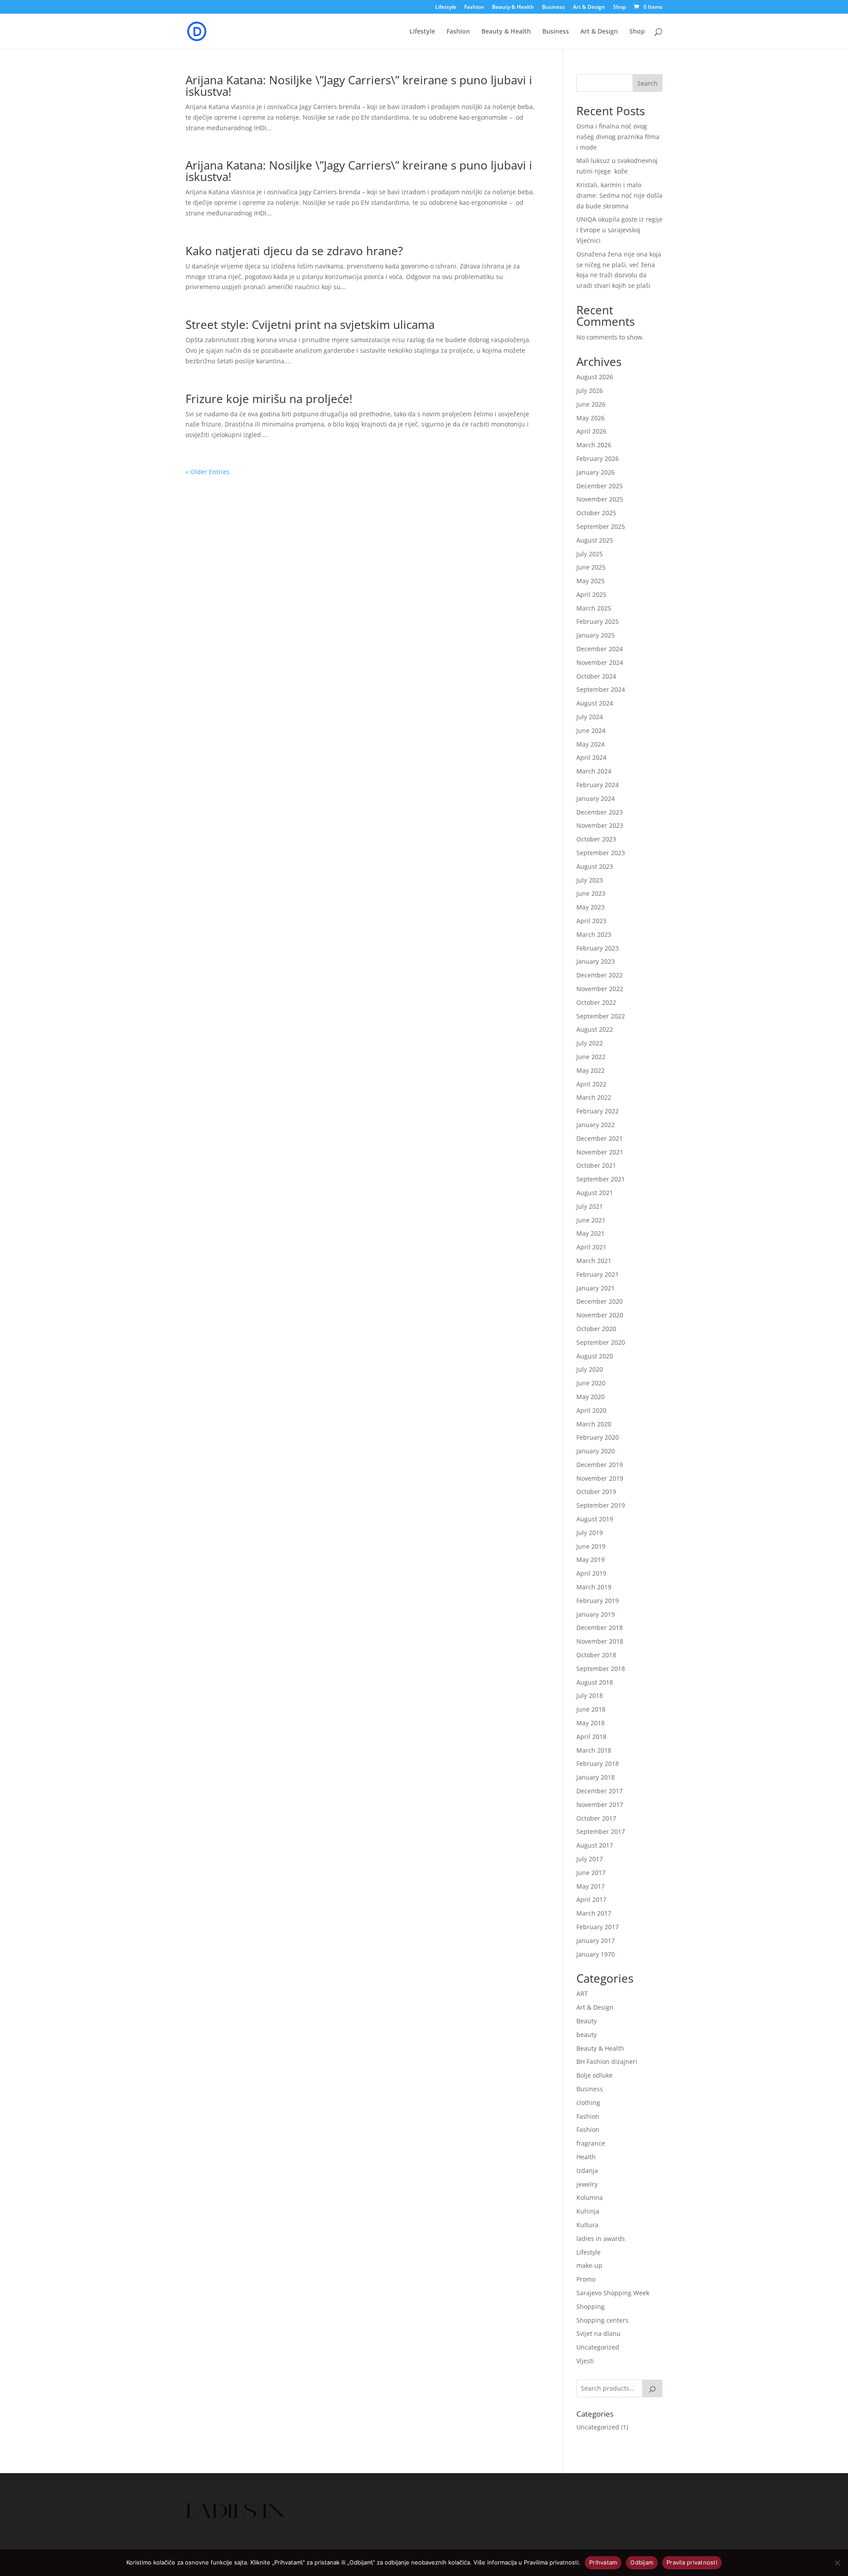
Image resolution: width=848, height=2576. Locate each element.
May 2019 (591, 1560)
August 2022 (595, 1029)
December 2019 (600, 1465)
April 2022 (591, 1084)
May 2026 (591, 418)
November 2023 (600, 825)
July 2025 (590, 554)
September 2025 (601, 526)
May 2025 (591, 581)
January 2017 (596, 1940)
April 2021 (591, 1247)
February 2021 (598, 1274)
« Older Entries (208, 472)
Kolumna (590, 2197)
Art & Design (589, 8)
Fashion (474, 8)
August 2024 (595, 703)
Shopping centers (602, 2320)
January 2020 (596, 1451)
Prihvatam (603, 2562)
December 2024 (600, 649)
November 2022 (600, 989)
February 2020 (598, 1437)
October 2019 (596, 1492)
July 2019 (590, 1533)
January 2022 (596, 1125)
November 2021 (600, 1152)
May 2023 (591, 907)
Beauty (587, 2021)
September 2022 (601, 1016)
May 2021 (591, 1233)
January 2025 (596, 635)
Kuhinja (588, 2211)
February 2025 (598, 621)
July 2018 (590, 1695)
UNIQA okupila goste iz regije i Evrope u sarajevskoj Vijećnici (619, 230)
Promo (586, 2279)
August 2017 (595, 1845)
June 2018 (591, 1709)
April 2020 (591, 1410)
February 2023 (598, 948)
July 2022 (590, 1043)
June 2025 (591, 567)
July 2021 (590, 1206)
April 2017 (591, 1899)
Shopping (591, 2306)
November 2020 (600, 1315)
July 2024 (590, 717)
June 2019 (591, 1546)
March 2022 (594, 1097)
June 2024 (591, 730)
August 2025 (595, 540)
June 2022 (591, 1057)
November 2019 (600, 1478)
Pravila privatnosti (692, 2562)
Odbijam (642, 2562)
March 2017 (594, 1913)
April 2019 (591, 1573)
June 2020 (591, 1383)
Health (586, 2157)
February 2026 (598, 458)
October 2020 (596, 1329)
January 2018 (596, 1777)
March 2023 (594, 934)
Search (647, 83)
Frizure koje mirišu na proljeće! (269, 399)
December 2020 (600, 1301)
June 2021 (591, 1220)
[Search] (652, 2388)
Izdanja (587, 2171)
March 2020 (594, 1424)
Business (553, 8)
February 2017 (598, 1927)
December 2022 (600, 975)
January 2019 (596, 1614)
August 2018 (595, 1682)
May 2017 (591, 1886)
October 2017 (596, 1818)
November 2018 (600, 1641)
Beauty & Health (513, 8)
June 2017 (591, 1873)
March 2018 (594, 1750)
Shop (619, 8)
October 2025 (596, 513)
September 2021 (601, 1179)
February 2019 (598, 1601)
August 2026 (595, 377)
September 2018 (601, 1669)
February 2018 (598, 1763)
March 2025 (594, 608)
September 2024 (601, 689)
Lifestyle (446, 8)
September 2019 (601, 1505)
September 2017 (601, 1831)
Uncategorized (598, 2347)
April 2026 (591, 431)
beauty (587, 2035)
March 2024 (594, 771)
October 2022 (596, 1002)
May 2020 (591, 1397)
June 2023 (591, 893)
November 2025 (600, 499)
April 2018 (591, 1737)
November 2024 (600, 662)
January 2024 (596, 798)
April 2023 (591, 921)
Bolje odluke (594, 2075)
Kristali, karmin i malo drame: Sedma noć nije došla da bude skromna (619, 195)
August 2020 (595, 1356)
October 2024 (596, 676)
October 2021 (596, 1165)
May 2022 (591, 1070)
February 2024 (598, 785)
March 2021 (594, 1261)
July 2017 (590, 1859)
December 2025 (600, 486)
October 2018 (596, 1655)
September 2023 (601, 853)
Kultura (587, 2225)
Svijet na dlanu (598, 2333)
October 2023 (596, 839)
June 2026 (591, 404)
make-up (589, 2265)
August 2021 (595, 1193)
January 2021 (596, 1288)
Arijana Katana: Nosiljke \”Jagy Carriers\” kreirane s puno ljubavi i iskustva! (359, 86)
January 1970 (596, 1954)
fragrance (591, 2143)
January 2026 (596, 472)
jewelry (587, 2184)
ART (582, 1993)
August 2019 (595, 1519)
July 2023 (590, 880)
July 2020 (590, 1369)
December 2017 (600, 1791)
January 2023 (596, 961)
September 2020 (601, 1342)
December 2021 (600, 1138)
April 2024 (591, 757)
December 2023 (600, 812)
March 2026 (594, 445)
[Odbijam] (837, 2563)
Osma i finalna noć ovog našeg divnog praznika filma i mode (618, 137)
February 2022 (598, 1111)
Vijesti (585, 2361)
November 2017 (600, 1805)
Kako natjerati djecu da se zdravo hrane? (294, 251)
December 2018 (600, 1627)
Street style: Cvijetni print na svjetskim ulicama (310, 324)
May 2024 (591, 744)
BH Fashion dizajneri (607, 2061)
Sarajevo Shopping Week (613, 2293)
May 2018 (591, 1723)
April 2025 (591, 594)
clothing (588, 2103)
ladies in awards (601, 2238)
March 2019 (594, 1587)
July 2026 (590, 390)
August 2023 (595, 866)
